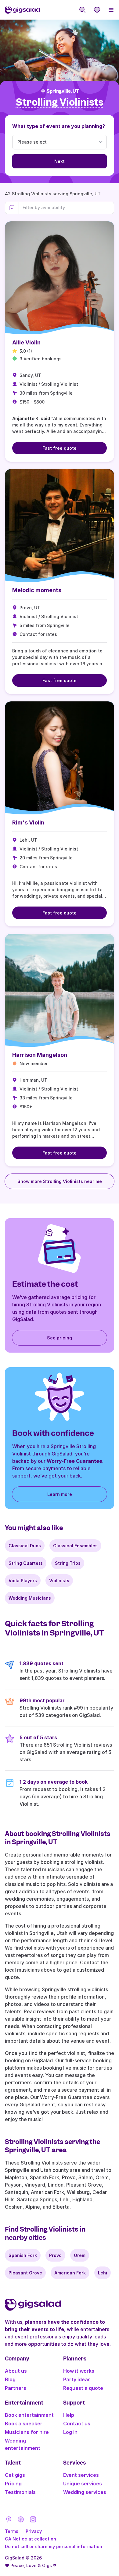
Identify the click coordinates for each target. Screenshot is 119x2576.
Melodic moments (37, 590)
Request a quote (83, 2388)
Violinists (59, 1581)
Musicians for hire (27, 2432)
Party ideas (77, 2379)
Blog (10, 2379)
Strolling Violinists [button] (60, 102)
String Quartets (26, 1563)
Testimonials (20, 2492)
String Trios (68, 1563)
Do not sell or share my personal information (54, 2546)
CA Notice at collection (31, 2539)
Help (69, 2415)
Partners (16, 2388)
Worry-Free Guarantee (74, 1461)
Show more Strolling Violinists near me (60, 1181)
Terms (12, 2531)
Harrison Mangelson (40, 1055)
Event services (81, 2475)
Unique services (83, 2484)
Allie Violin (26, 342)
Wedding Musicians (30, 1598)
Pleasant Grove (25, 2273)
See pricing (60, 1338)
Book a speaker (24, 2424)
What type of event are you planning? (59, 126)
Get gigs (15, 2475)
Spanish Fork (23, 2255)
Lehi (103, 2273)
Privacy (34, 2531)
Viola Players (23, 1581)
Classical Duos (25, 1546)
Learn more (60, 1494)
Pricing (13, 2484)
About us (16, 2371)
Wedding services (85, 2492)
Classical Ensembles (75, 1546)
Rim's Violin (28, 822)
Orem (80, 2255)
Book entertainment (29, 2415)
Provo (55, 2255)
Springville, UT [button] (63, 91)
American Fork (70, 2273)
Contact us (77, 2424)
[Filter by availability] (66, 208)
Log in (70, 2432)
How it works (79, 2371)
